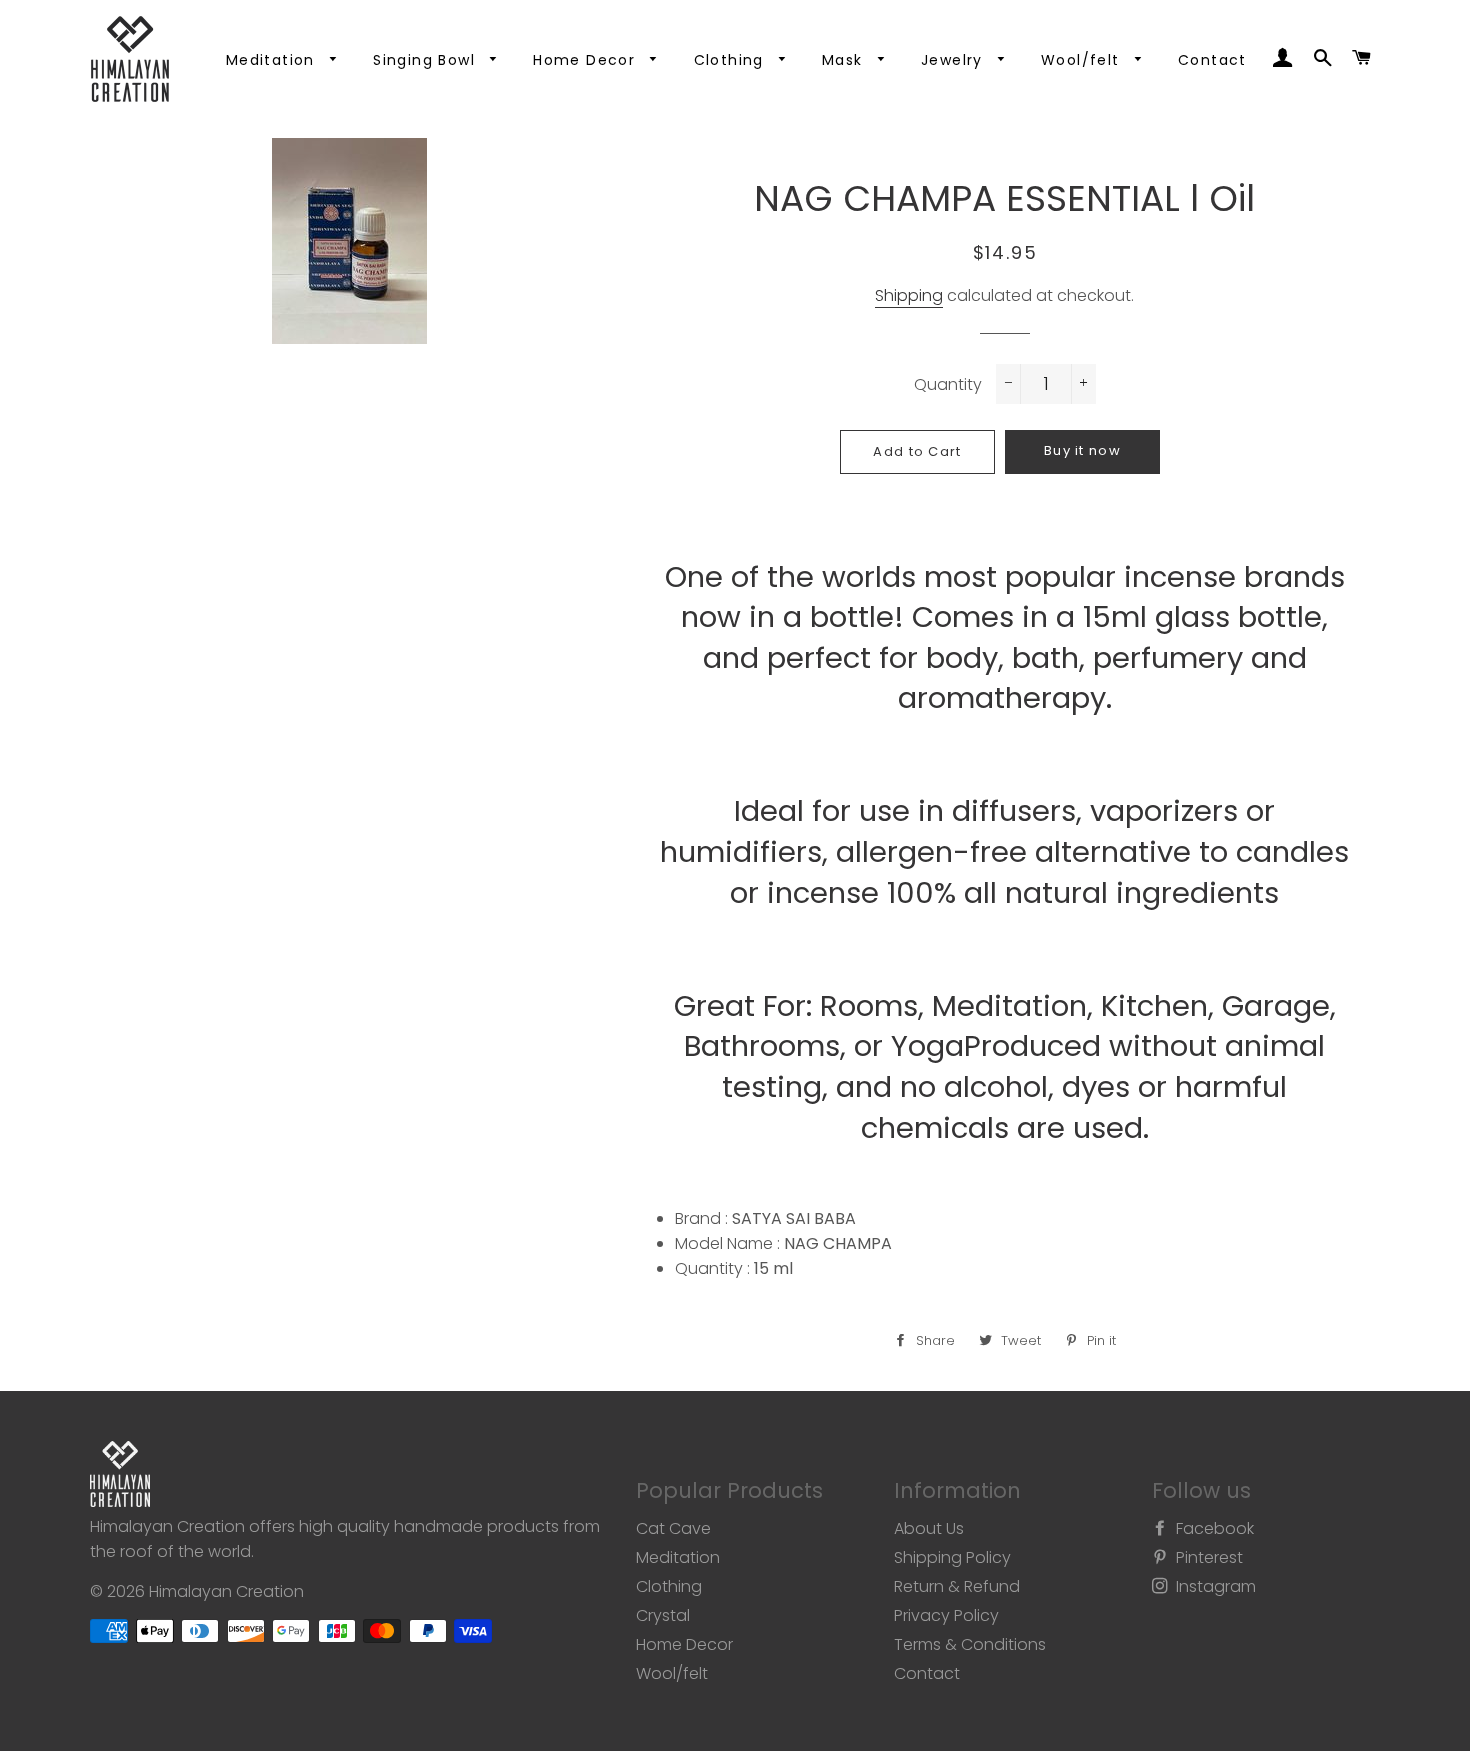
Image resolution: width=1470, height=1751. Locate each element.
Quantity (948, 384)
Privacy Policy (946, 1615)
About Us (929, 1528)
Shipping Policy (952, 1557)
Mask (845, 60)
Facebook (1213, 1528)
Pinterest (1207, 1557)
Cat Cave (673, 1528)
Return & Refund (957, 1586)
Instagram (1214, 1586)
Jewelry (954, 60)
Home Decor (586, 60)
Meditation (273, 60)
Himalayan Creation (226, 1591)
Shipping (909, 295)
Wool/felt (1083, 60)
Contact (1212, 60)
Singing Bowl (426, 60)
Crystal (663, 1615)
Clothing (732, 60)
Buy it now (1082, 450)
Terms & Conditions (970, 1644)
